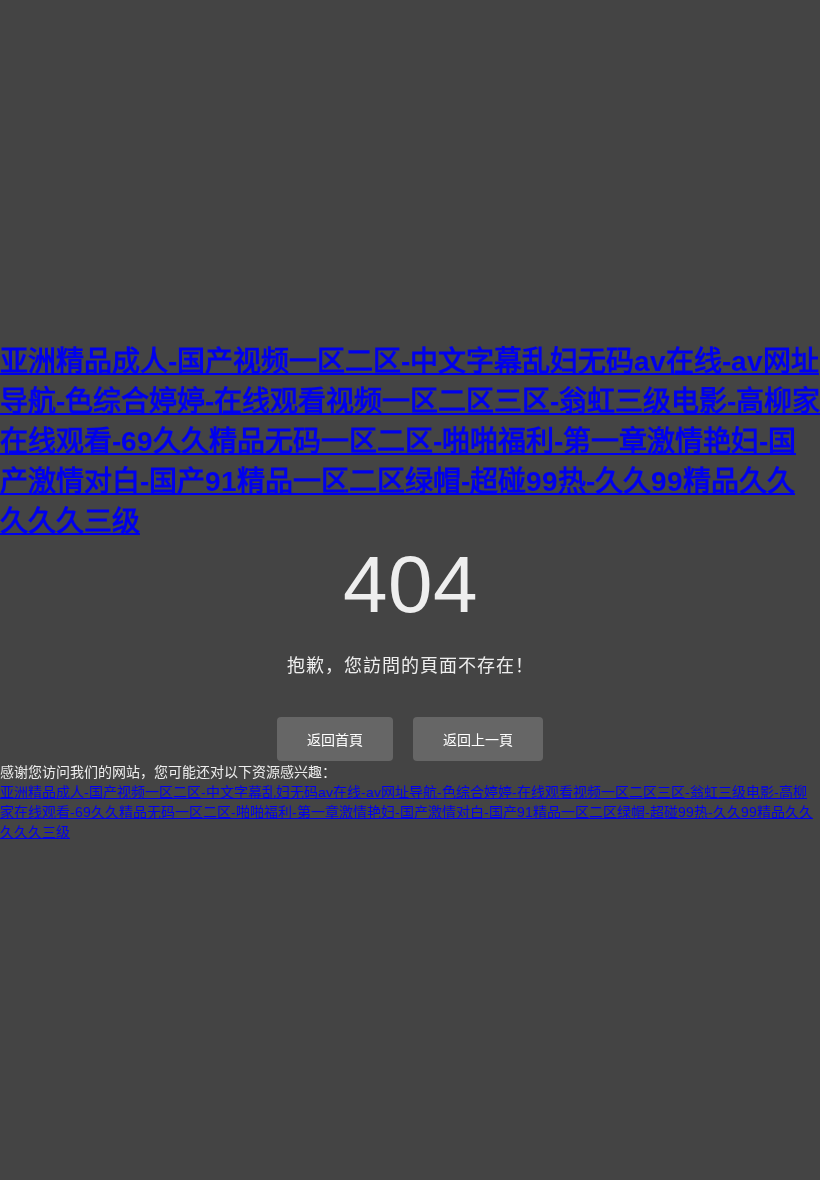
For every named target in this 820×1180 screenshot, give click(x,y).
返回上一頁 (478, 740)
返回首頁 (335, 740)
